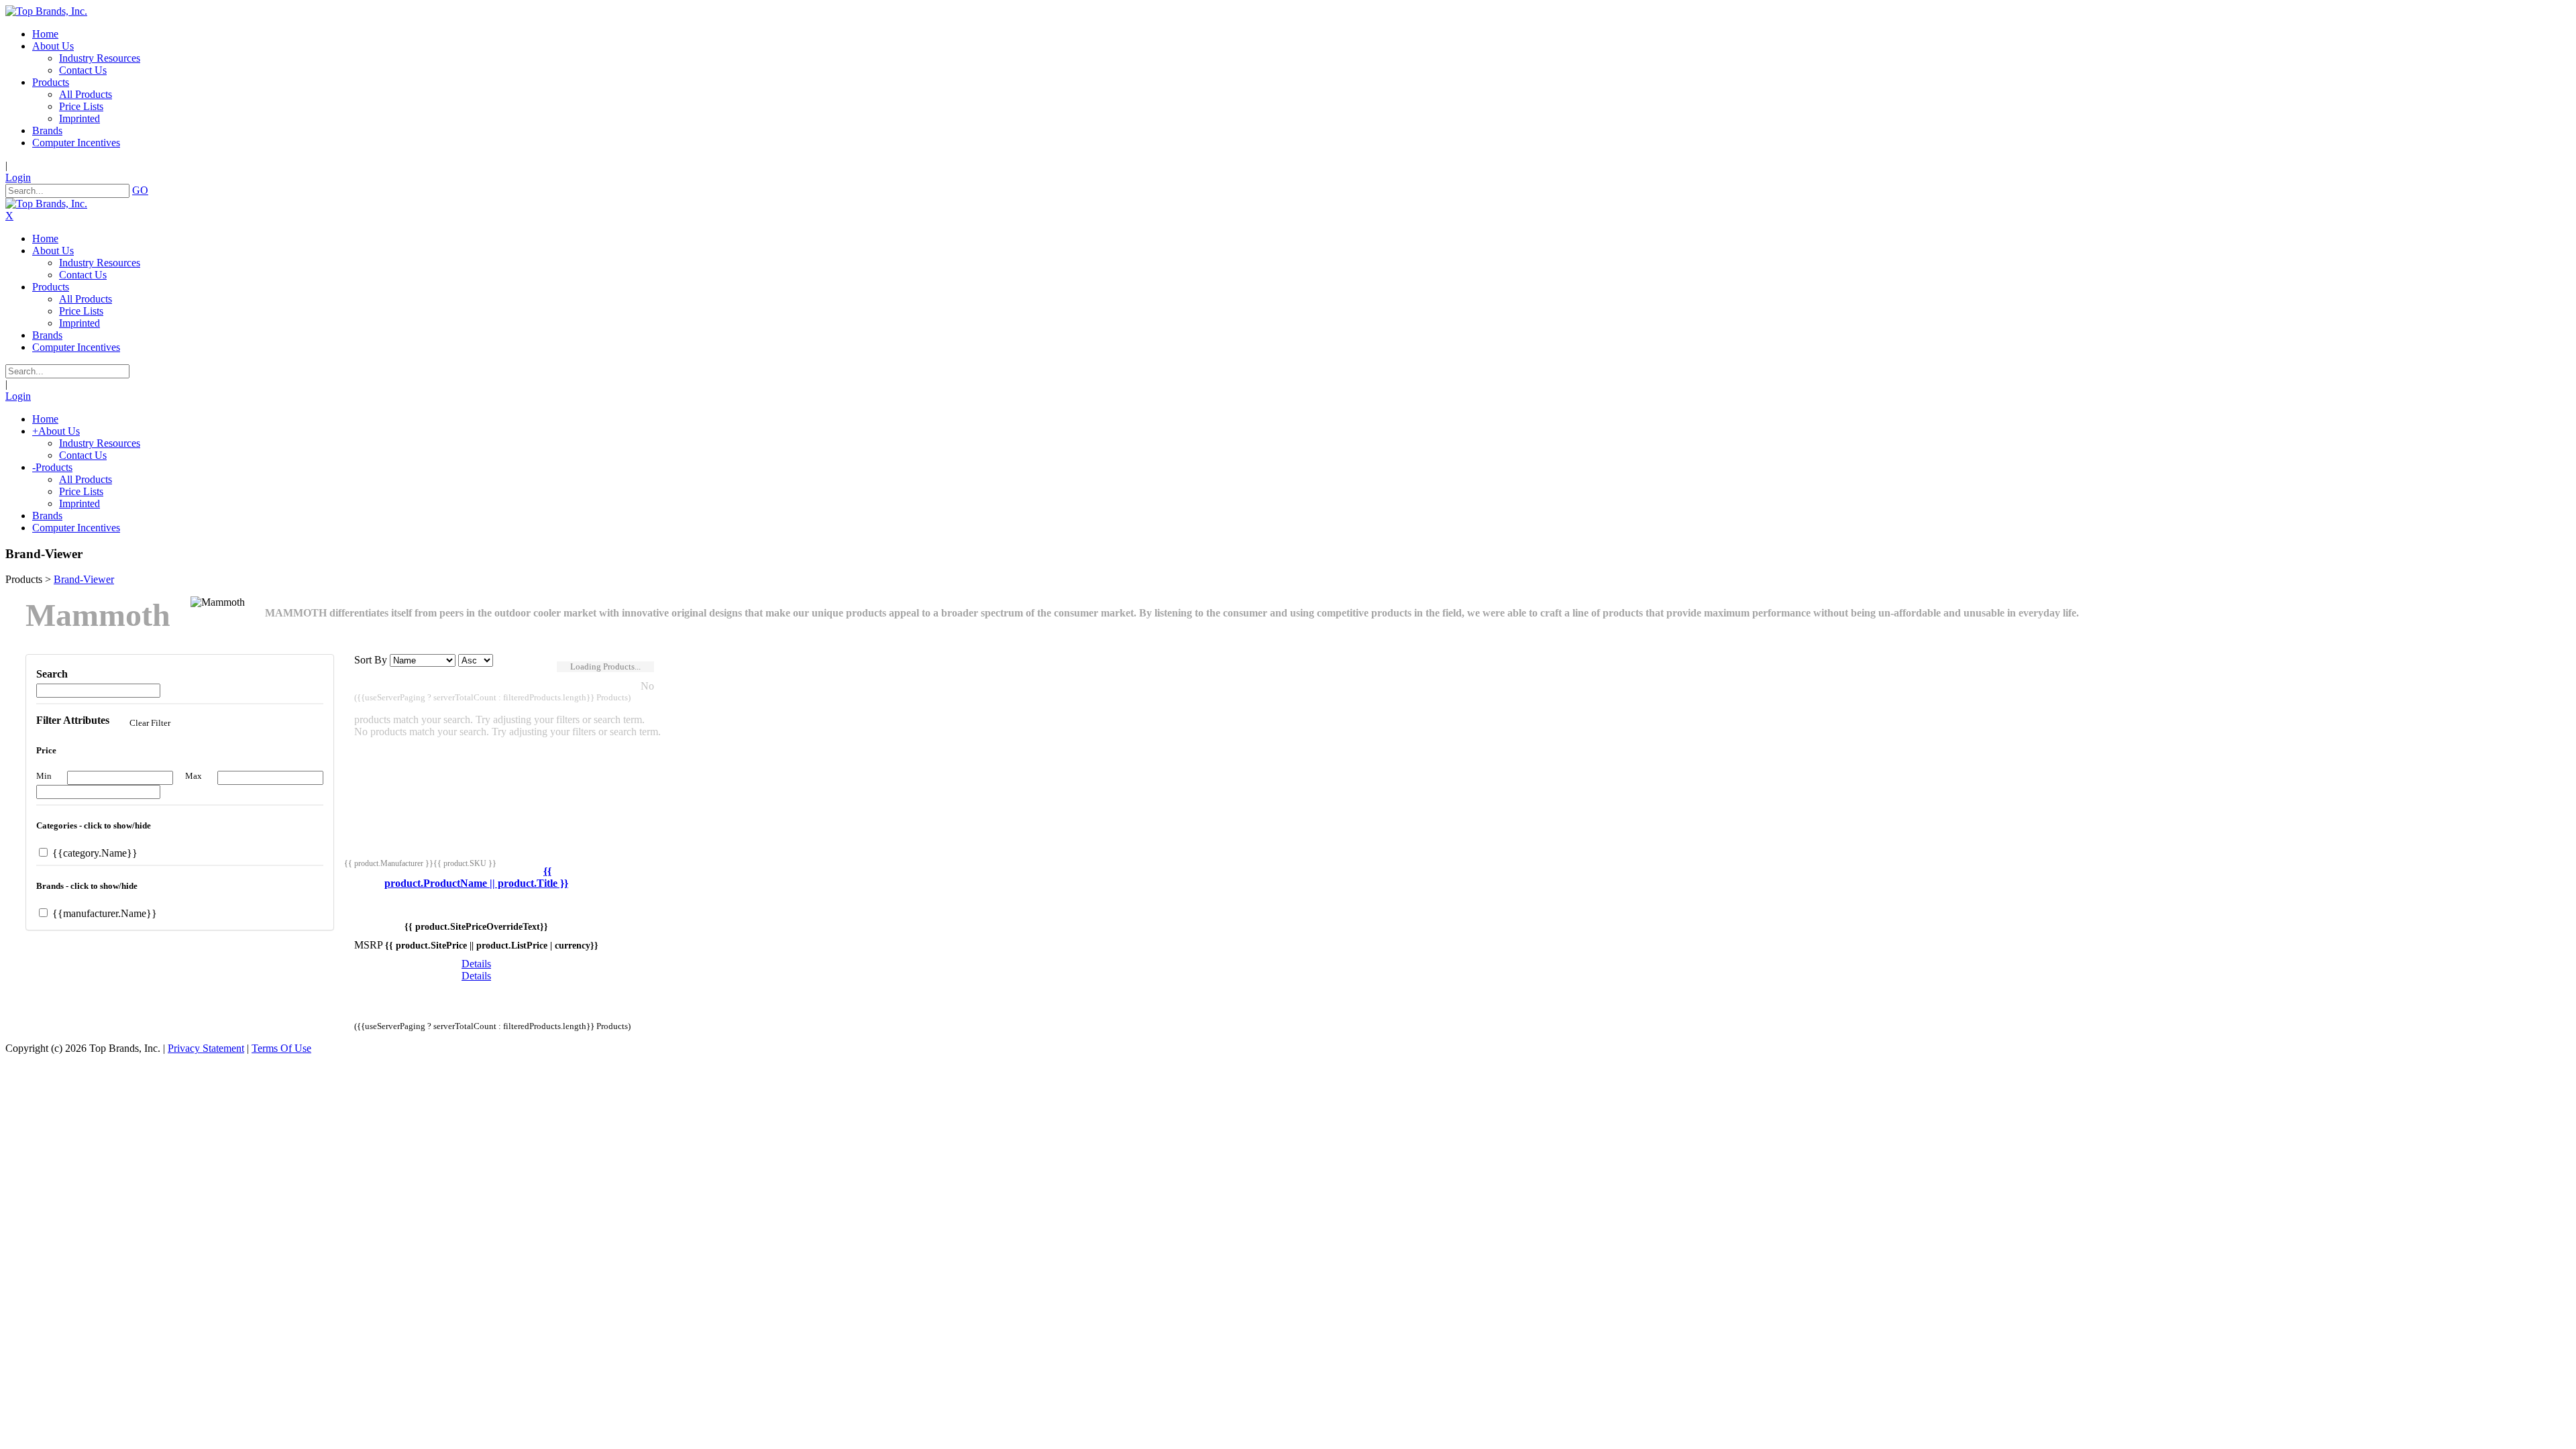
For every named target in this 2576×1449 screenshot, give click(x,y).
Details (476, 964)
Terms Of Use (281, 1048)
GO (140, 190)
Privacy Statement (206, 1048)
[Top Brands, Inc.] (46, 11)
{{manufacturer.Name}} (103, 913)
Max (194, 776)
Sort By (371, 660)
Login (18, 177)
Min (44, 776)
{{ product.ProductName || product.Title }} (476, 877)
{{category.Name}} (94, 853)
